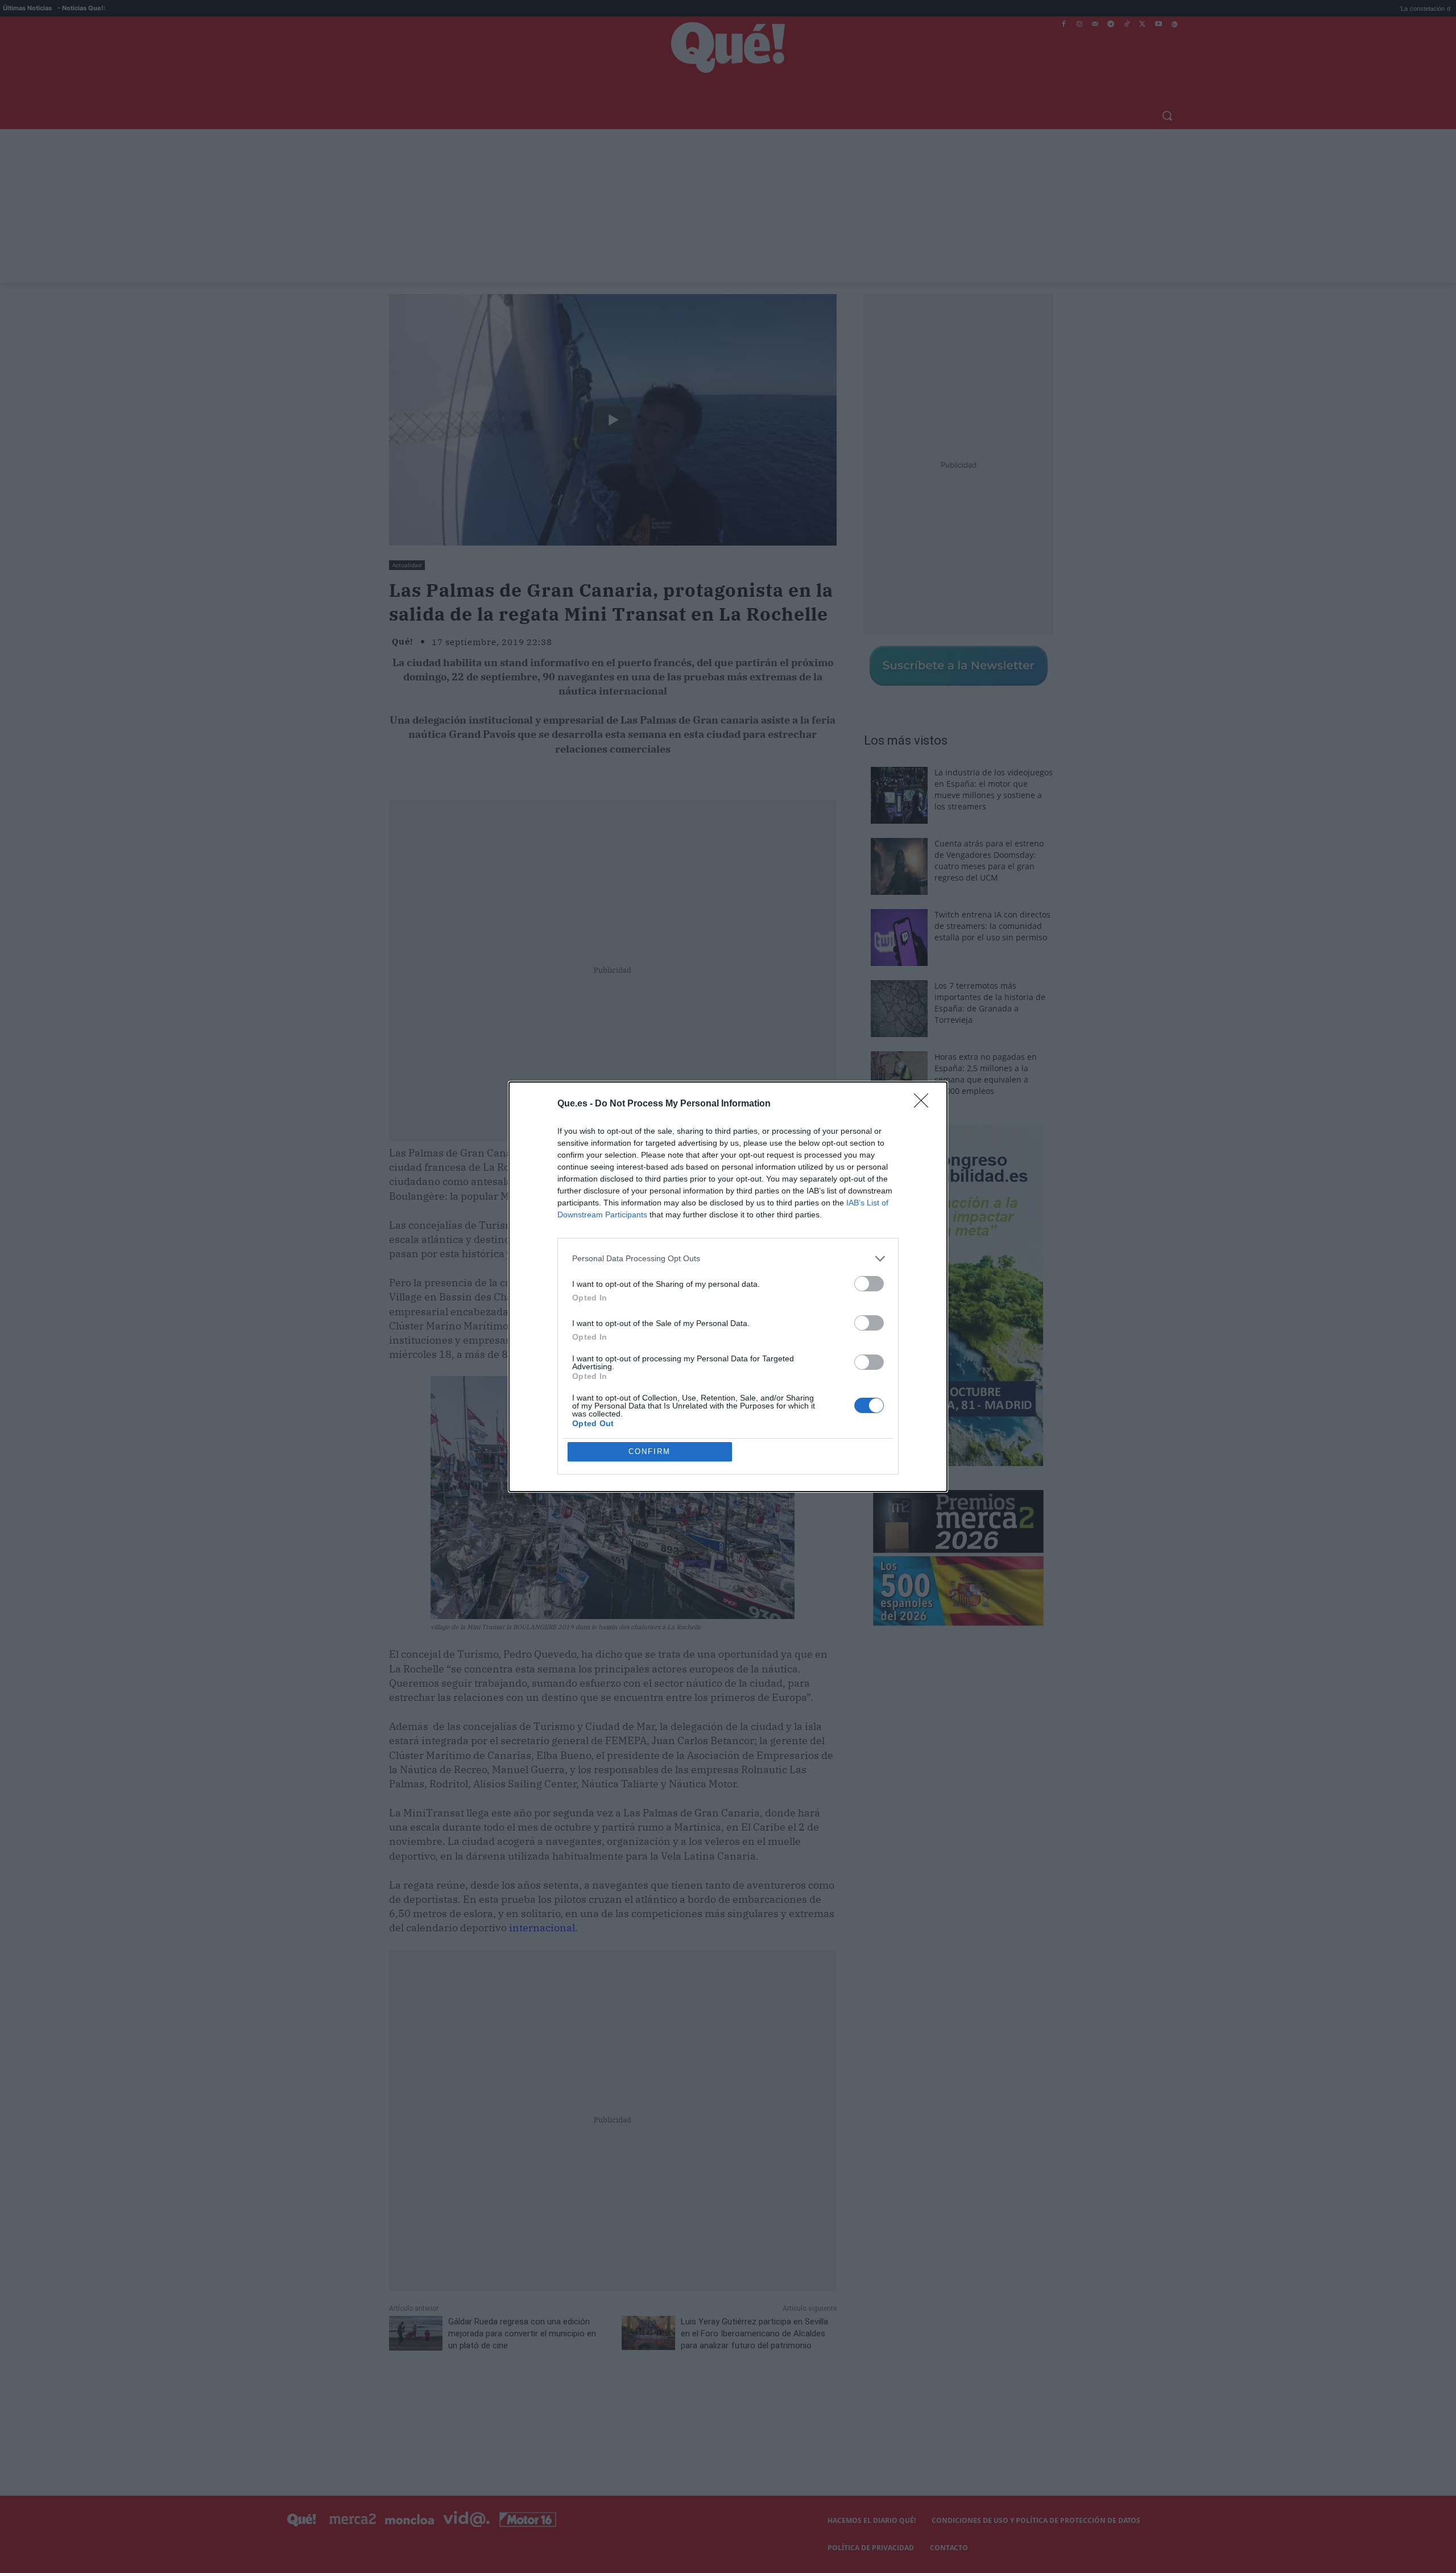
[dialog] (728, 1287)
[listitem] (728, 1259)
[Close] (925, 1104)
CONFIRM (650, 1451)
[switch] (869, 1284)
